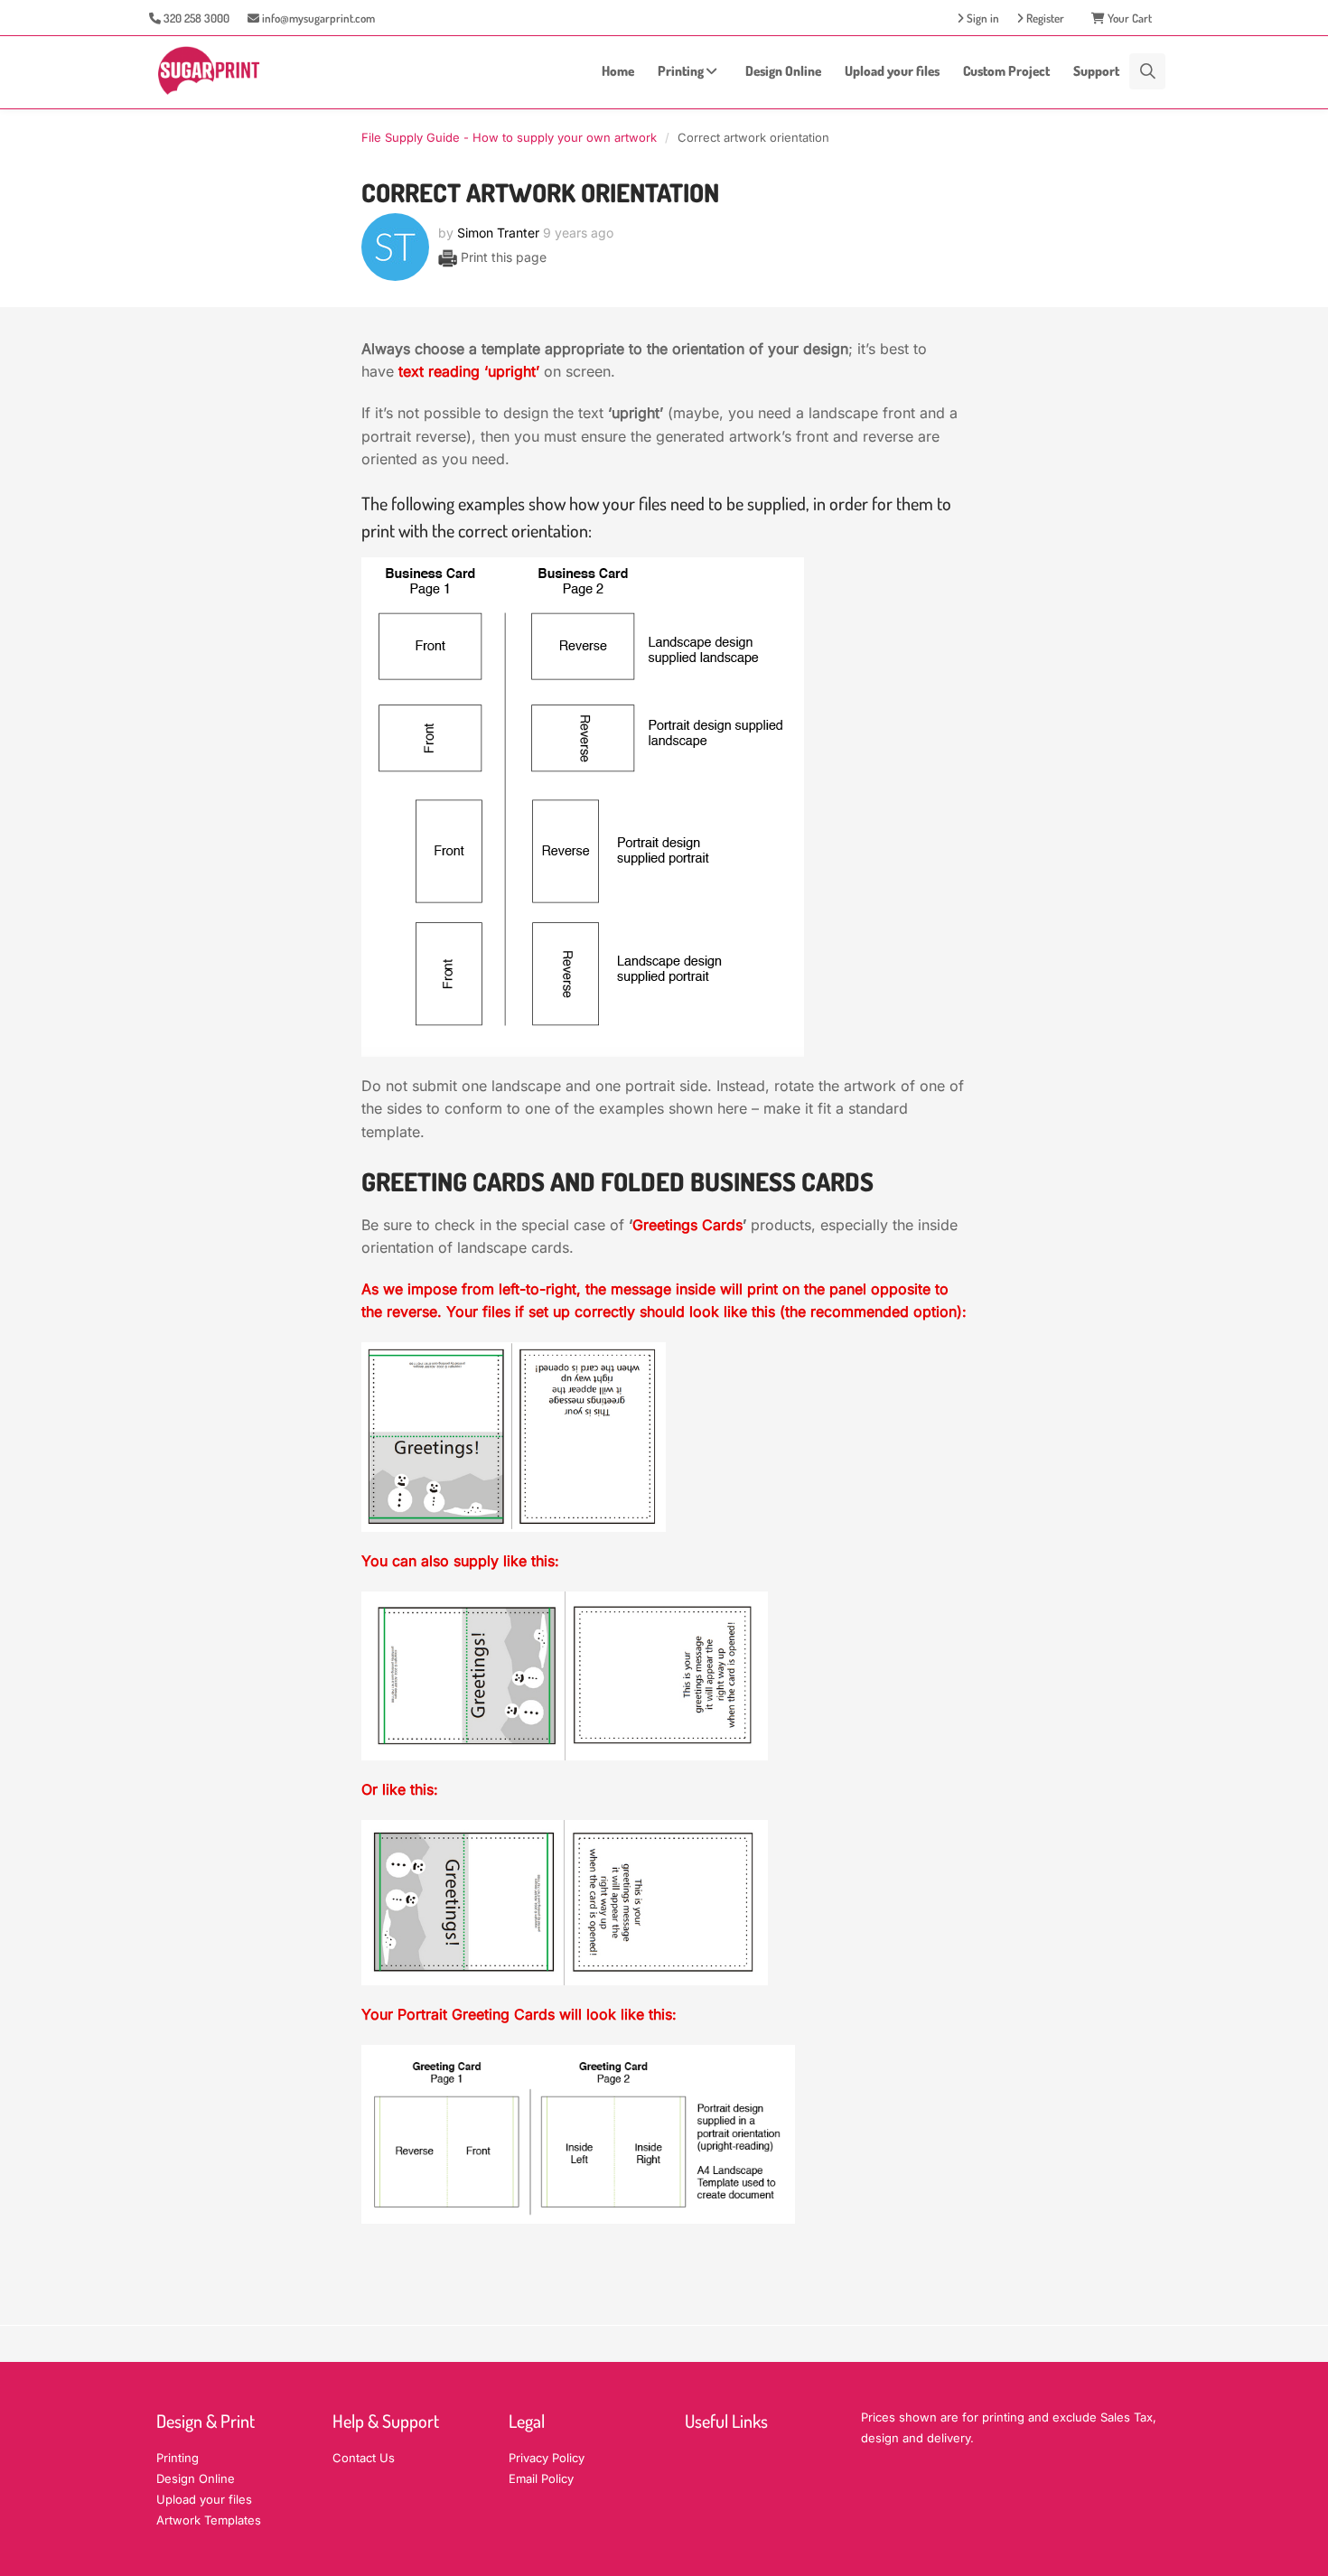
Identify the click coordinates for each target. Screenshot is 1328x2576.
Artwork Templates (209, 2520)
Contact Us (364, 2458)
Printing (682, 71)
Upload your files (892, 71)
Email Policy (541, 2478)
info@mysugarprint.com (317, 18)
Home (618, 71)
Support (1096, 71)
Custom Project (1006, 71)
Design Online (783, 71)
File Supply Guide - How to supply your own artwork (509, 137)
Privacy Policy (547, 2458)
